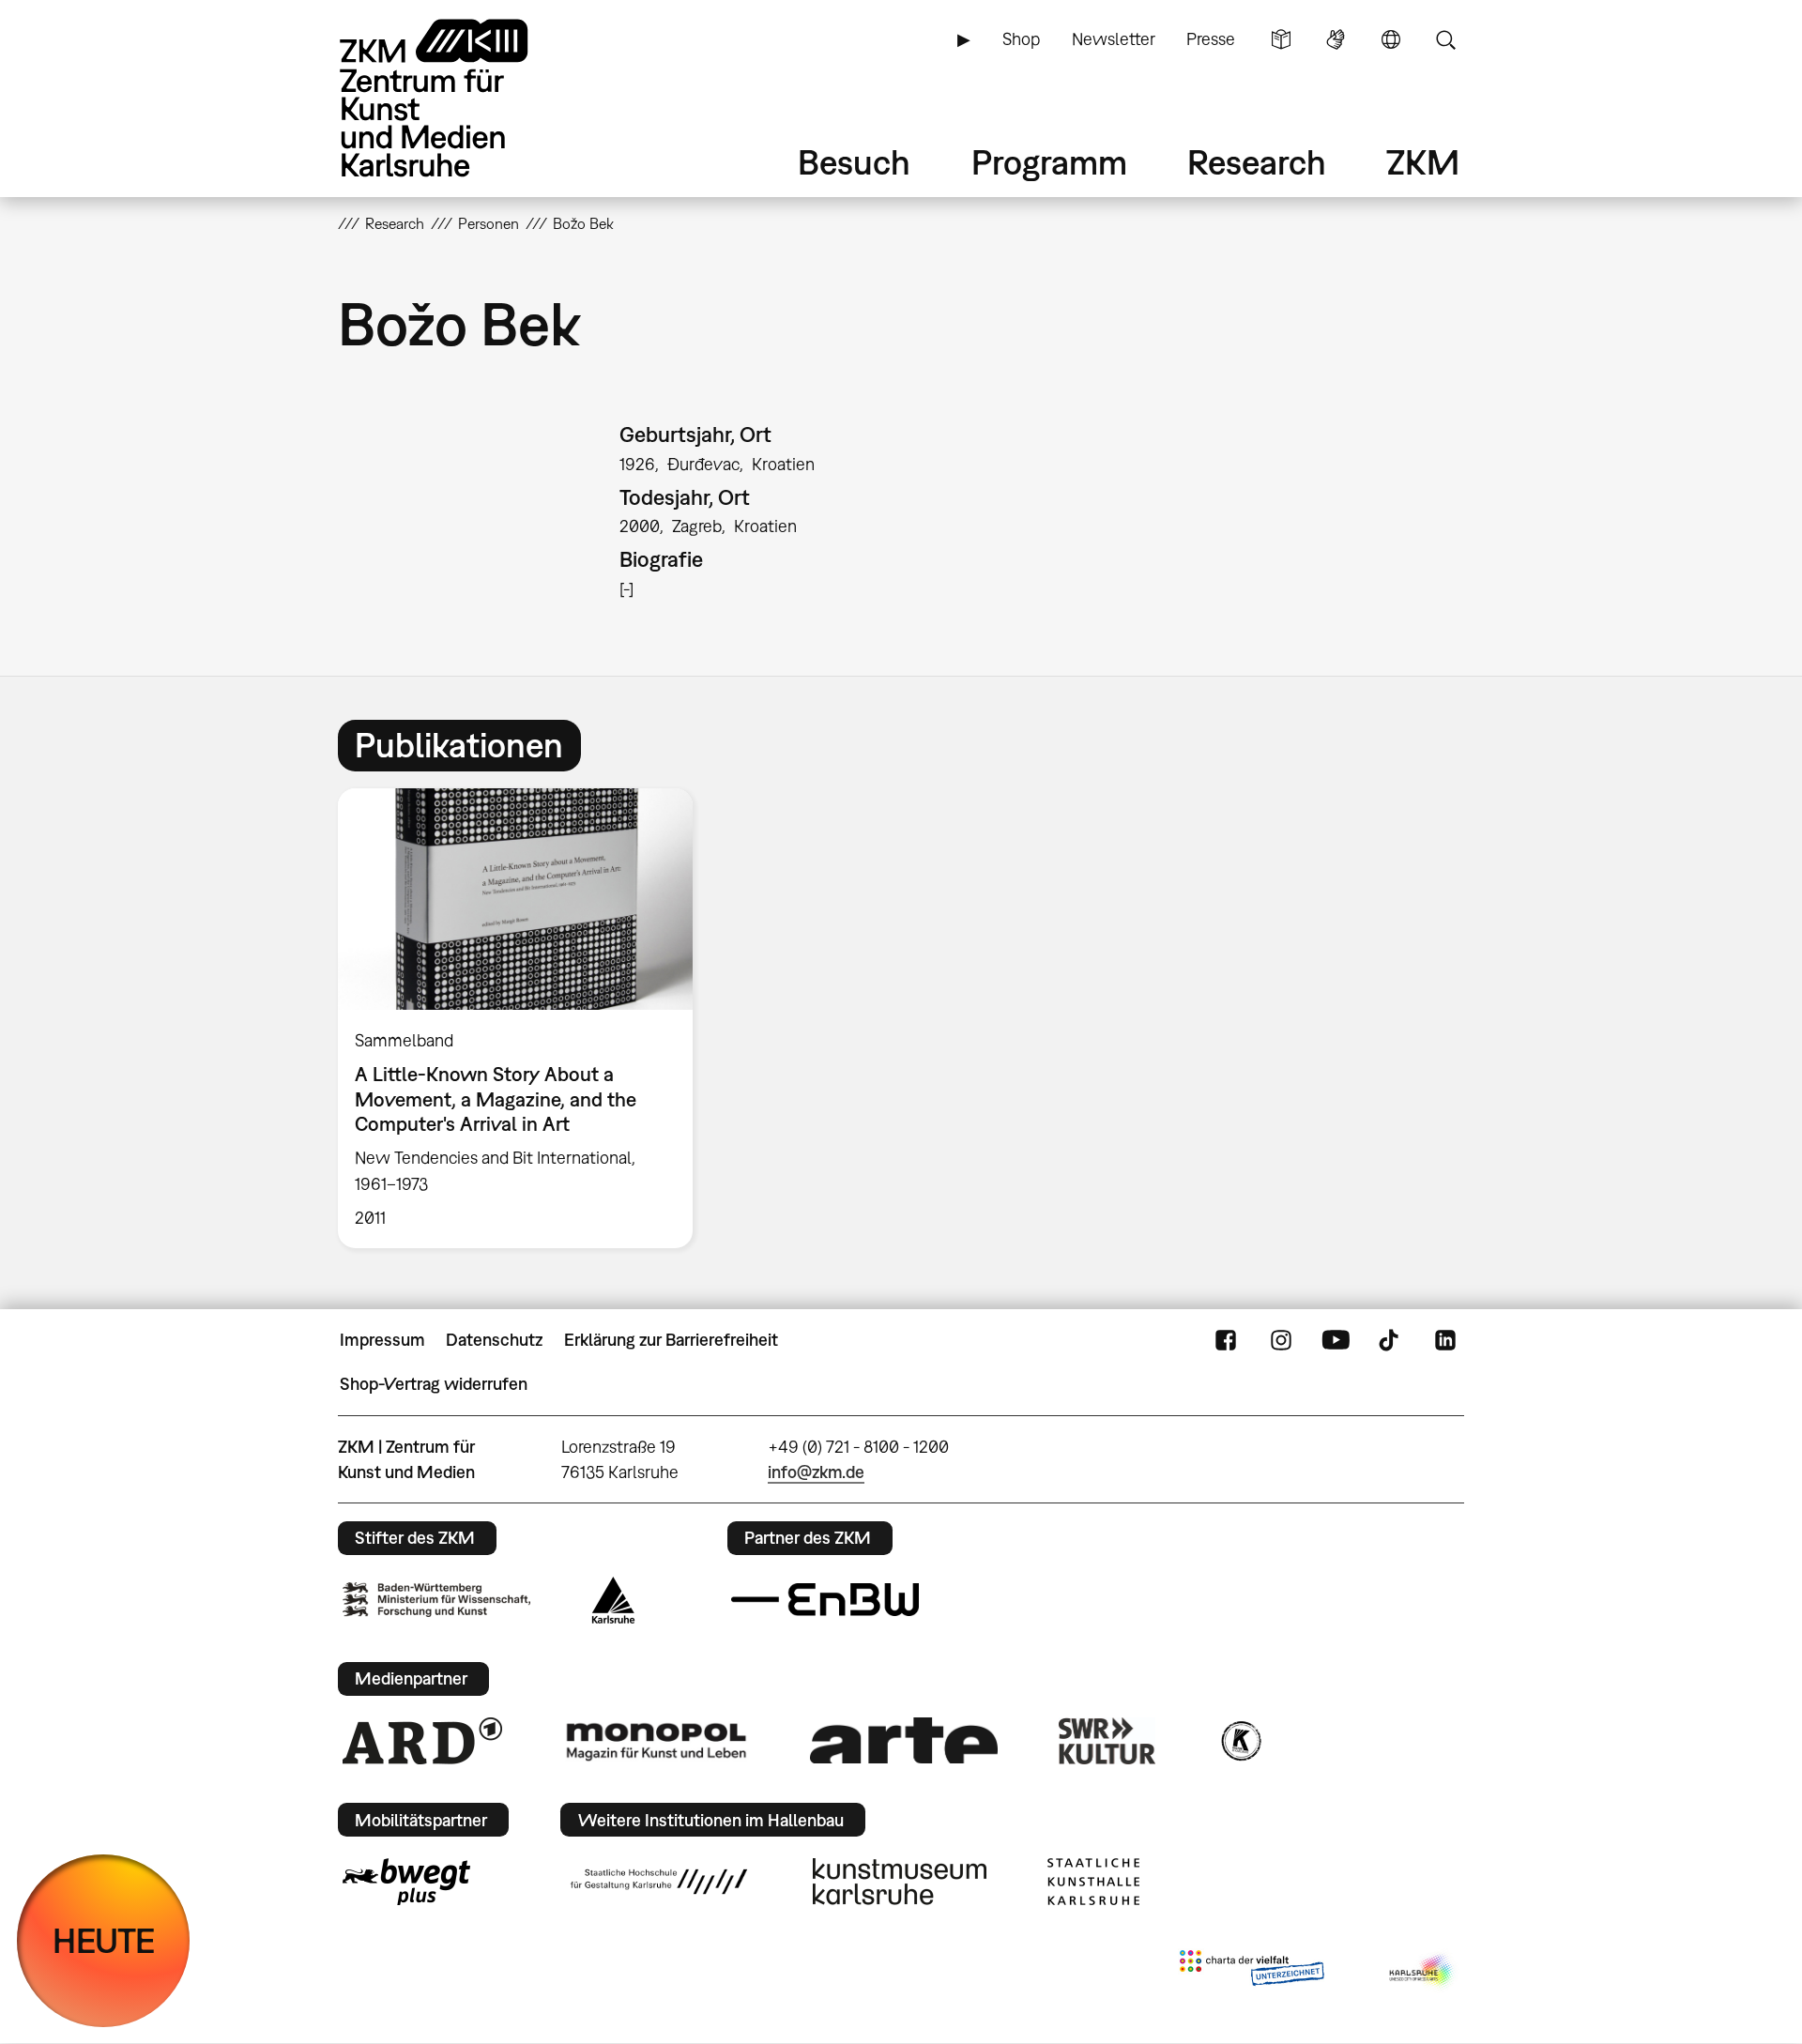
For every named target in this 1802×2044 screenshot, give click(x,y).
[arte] (904, 1740)
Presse (1211, 39)
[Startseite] (460, 98)
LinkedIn (1445, 1340)
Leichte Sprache (1281, 39)
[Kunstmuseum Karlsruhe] (900, 1882)
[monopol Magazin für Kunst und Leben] (656, 1741)
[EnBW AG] (825, 1600)
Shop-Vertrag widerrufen (434, 1384)
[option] (524, 1018)
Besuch (854, 162)
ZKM (1423, 162)
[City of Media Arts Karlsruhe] (1423, 1972)
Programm (1049, 162)
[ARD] (422, 1741)
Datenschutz (494, 1340)
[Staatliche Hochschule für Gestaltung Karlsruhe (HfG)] (659, 1882)
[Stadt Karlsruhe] (613, 1600)
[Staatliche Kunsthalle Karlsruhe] (1093, 1882)
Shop (1021, 39)
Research (1257, 162)
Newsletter (1114, 39)
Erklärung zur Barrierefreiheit (671, 1340)
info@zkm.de (816, 1472)
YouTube (1336, 1340)
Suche (1445, 39)
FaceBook (1226, 1340)
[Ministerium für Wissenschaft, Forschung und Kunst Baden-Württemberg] (436, 1600)
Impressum (382, 1340)
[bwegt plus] (406, 1882)
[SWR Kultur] (1107, 1741)
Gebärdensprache (1336, 39)
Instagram (1281, 1340)
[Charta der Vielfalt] (1252, 1972)
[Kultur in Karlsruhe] (1240, 1741)
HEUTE (104, 1940)
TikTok (1391, 1340)
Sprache (1391, 39)
